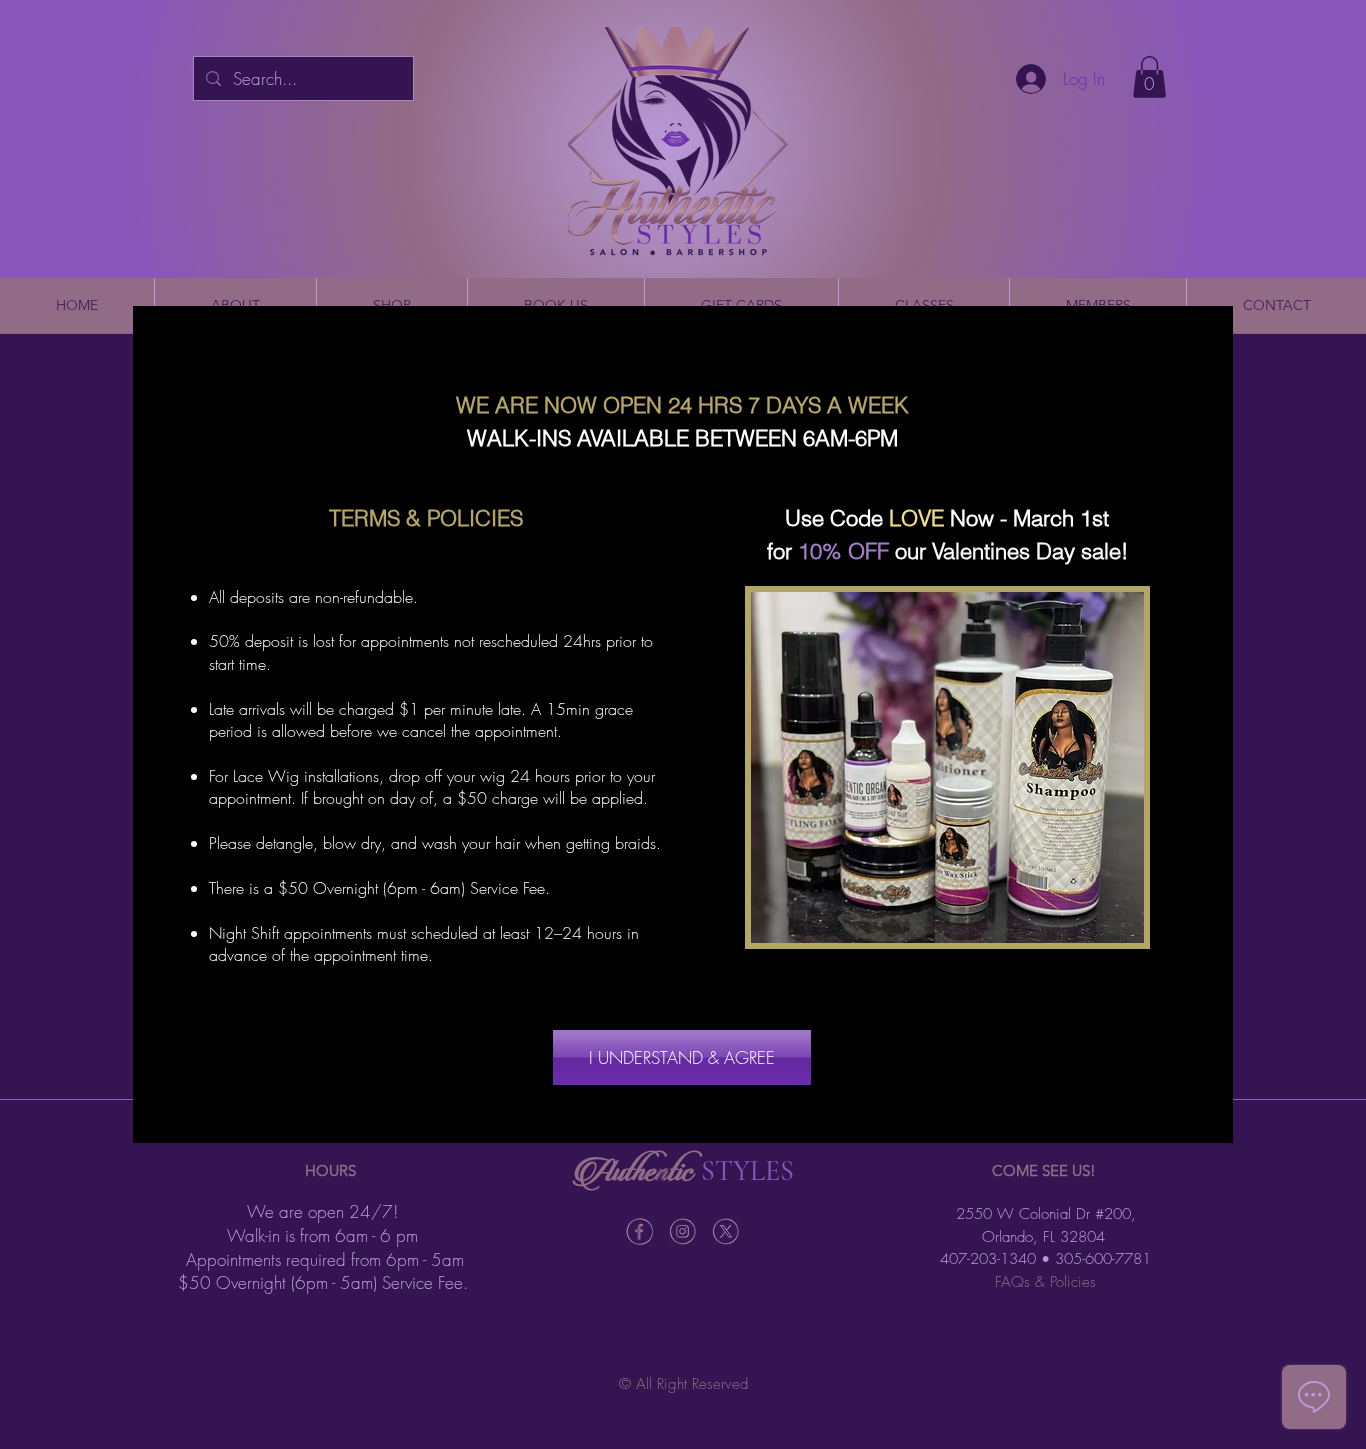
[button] (682, 1057)
